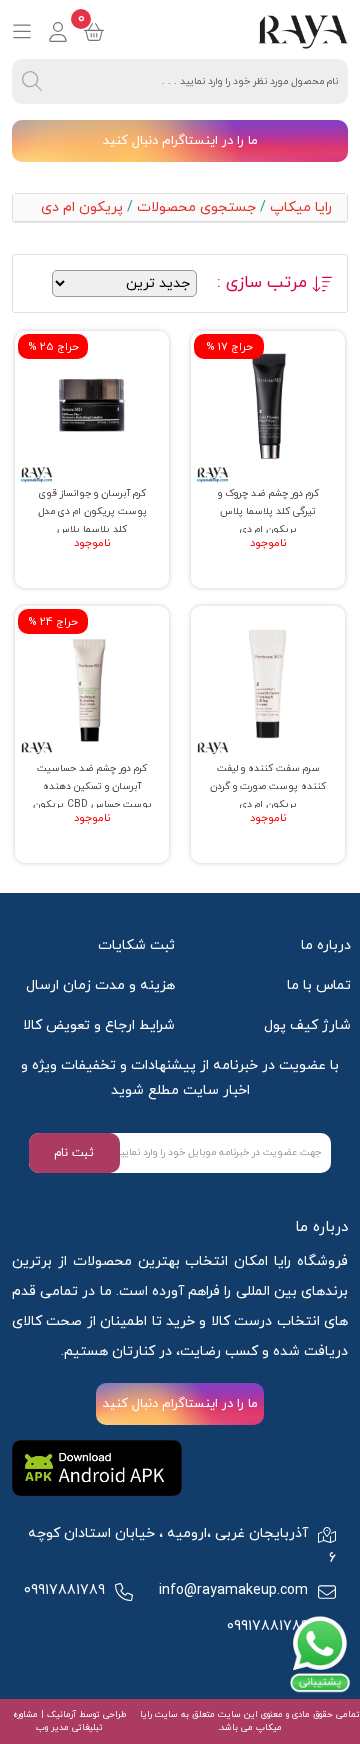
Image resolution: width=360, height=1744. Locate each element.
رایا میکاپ (301, 207)
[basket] (94, 32)
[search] (32, 81)
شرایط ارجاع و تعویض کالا (99, 1025)
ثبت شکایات (136, 945)
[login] (58, 32)
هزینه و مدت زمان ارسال (100, 985)
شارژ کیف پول (307, 1025)
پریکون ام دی (82, 207)
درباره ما (326, 945)
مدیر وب (52, 1727)
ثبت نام (74, 1153)
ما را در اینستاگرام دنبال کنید (180, 141)
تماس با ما (319, 985)
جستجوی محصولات (196, 207)
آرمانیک (60, 1714)
